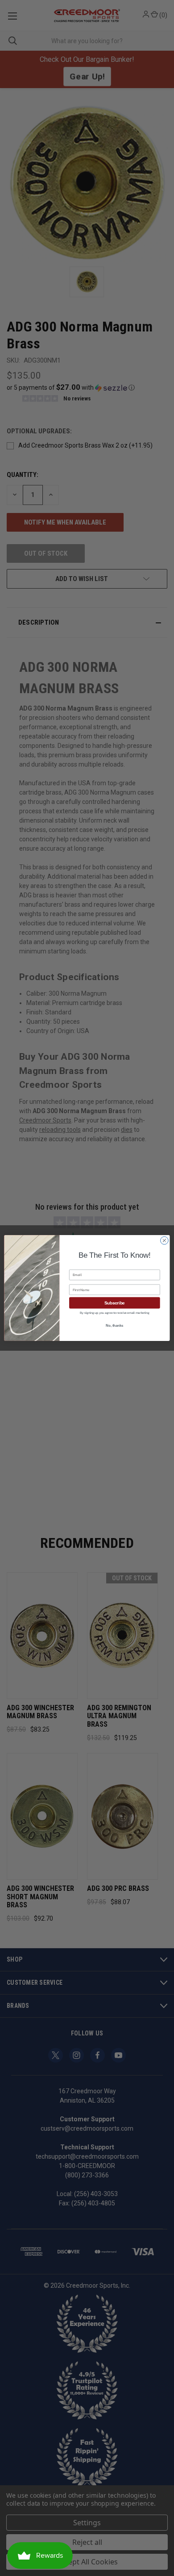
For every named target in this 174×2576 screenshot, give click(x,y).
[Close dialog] (164, 1241)
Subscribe (115, 1303)
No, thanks (114, 1325)
